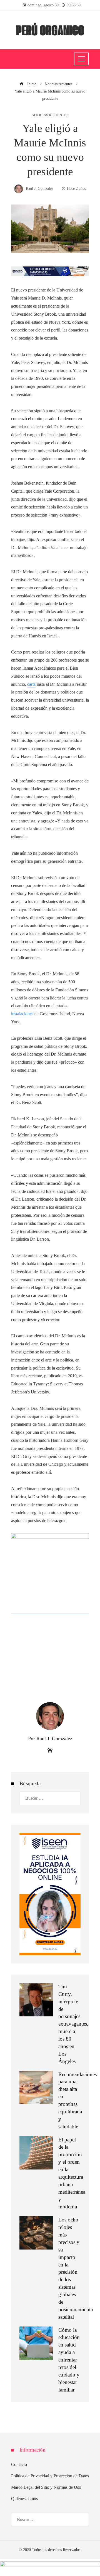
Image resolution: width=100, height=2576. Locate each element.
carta (31, 684)
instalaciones (22, 1014)
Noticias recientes (50, 115)
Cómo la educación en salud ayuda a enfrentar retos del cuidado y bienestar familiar (69, 2360)
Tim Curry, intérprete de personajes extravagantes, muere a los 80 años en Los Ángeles (73, 2024)
